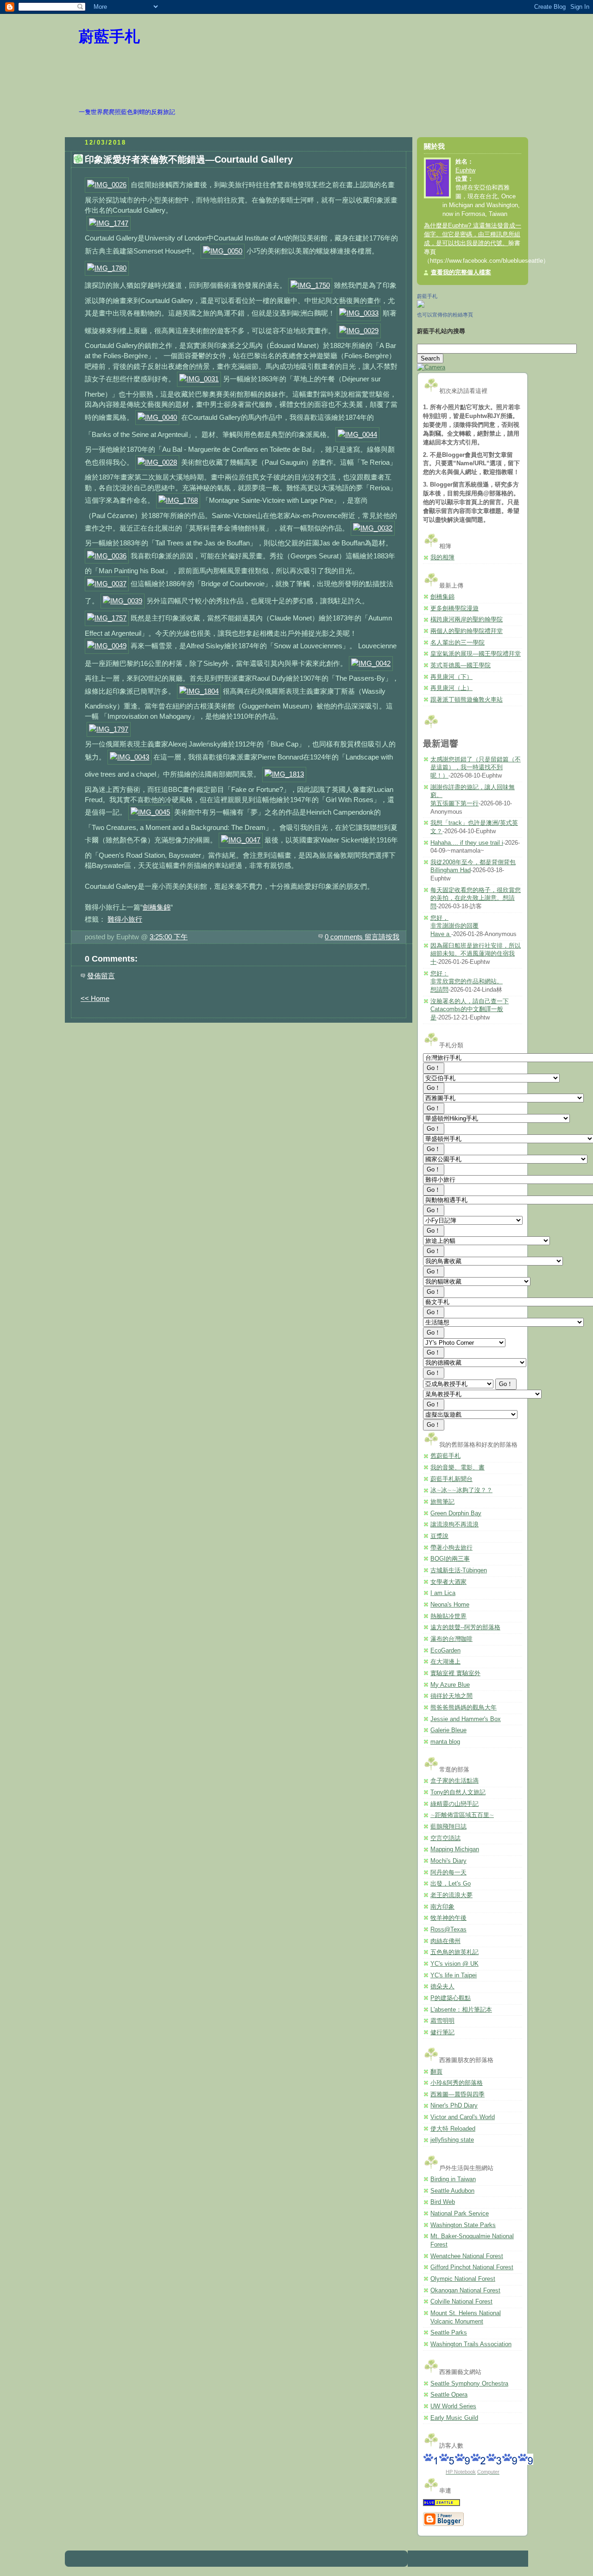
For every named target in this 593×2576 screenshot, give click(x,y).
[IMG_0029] (359, 331)
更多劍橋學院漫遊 (454, 608)
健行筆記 (442, 2032)
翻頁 (436, 2072)
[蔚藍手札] (421, 306)
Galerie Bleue (448, 1730)
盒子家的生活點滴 (454, 1781)
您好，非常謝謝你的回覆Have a (454, 926)
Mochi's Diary (448, 1861)
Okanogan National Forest (465, 2291)
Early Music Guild (454, 2418)
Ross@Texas (448, 1930)
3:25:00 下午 (169, 937)
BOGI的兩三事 (450, 1559)
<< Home (95, 998)
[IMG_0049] (107, 646)
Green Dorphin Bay (456, 1513)
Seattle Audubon (452, 2191)
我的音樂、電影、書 (457, 1468)
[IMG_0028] (157, 462)
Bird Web (443, 2202)
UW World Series (453, 2406)
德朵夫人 (442, 1987)
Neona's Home (450, 1605)
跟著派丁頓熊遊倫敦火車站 (467, 700)
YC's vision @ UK (454, 1964)
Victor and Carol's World (463, 2117)
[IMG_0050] (223, 251)
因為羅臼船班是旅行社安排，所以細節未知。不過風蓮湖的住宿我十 (476, 954)
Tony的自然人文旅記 (458, 1792)
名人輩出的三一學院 (457, 643)
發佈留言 (101, 976)
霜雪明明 (442, 2021)
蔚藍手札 (109, 37)
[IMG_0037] (107, 584)
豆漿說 (439, 1536)
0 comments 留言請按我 (362, 937)
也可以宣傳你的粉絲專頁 (445, 315)
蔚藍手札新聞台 (451, 1479)
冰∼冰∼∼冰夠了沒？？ (461, 1490)
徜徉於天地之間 (451, 1696)
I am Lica (443, 1593)
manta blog (445, 1742)
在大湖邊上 (445, 1662)
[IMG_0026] (107, 185)
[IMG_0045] (150, 812)
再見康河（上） (451, 688)
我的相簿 (442, 557)
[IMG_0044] (357, 434)
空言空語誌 (445, 1838)
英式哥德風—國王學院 (461, 665)
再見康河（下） (451, 677)
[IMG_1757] (107, 618)
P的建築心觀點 (451, 1998)
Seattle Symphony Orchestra (469, 2384)
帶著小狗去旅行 (451, 1548)
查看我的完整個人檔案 (461, 272)
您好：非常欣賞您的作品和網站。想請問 (467, 982)
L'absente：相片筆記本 (461, 2010)
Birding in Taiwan (453, 2179)
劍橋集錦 (157, 907)
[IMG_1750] (310, 285)
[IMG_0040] (157, 417)
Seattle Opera (449, 2395)
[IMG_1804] (199, 691)
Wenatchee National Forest (467, 2256)
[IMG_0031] (199, 379)
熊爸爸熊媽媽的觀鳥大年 (464, 1708)
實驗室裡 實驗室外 (455, 1673)
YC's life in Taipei (454, 1975)
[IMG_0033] (359, 313)
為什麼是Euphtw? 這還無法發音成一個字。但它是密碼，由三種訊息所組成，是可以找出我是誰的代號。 (473, 234)
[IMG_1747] (109, 223)
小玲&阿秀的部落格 (457, 2083)
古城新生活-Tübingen (459, 1570)
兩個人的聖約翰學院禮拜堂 (467, 631)
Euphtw (465, 171)
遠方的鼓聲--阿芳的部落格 (465, 1627)
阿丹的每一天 (448, 1873)
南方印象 (442, 1907)
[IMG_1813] (284, 774)
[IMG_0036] (107, 556)
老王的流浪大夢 (451, 1895)
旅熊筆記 (442, 1502)
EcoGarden (445, 1651)
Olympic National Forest (463, 2279)
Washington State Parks (463, 2225)
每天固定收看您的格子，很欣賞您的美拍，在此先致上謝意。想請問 (476, 898)
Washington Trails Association (471, 2344)
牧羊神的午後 (448, 1918)
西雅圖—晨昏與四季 (457, 2095)
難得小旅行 (125, 919)
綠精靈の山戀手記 (454, 1804)
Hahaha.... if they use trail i (467, 843)
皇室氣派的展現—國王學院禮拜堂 (476, 654)
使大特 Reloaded (453, 2129)
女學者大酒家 (448, 1582)
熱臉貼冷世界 (448, 1616)
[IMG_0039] (123, 601)
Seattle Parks (449, 2333)
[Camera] (431, 367)
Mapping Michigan (455, 1849)
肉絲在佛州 (445, 1941)
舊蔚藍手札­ (445, 1456)
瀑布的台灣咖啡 (451, 1639)
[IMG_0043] (129, 757)
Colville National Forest (461, 2302)
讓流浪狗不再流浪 (454, 1525)
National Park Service (460, 2214)
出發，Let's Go (451, 1884)
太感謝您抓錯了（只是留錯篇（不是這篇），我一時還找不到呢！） (476, 768)
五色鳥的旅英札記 (454, 1952)
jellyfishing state (452, 2140)
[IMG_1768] (178, 500)
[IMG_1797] (109, 729)
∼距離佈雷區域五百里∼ (462, 1815)
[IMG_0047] (241, 840)
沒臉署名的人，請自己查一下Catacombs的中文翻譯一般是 (470, 1010)
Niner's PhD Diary (454, 2106)
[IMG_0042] (371, 663)
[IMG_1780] (107, 268)
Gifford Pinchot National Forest (472, 2267)
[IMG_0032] (373, 528)
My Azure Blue (450, 1685)
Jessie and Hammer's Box (466, 1719)
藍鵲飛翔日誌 (448, 1827)
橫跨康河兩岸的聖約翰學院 (467, 620)
